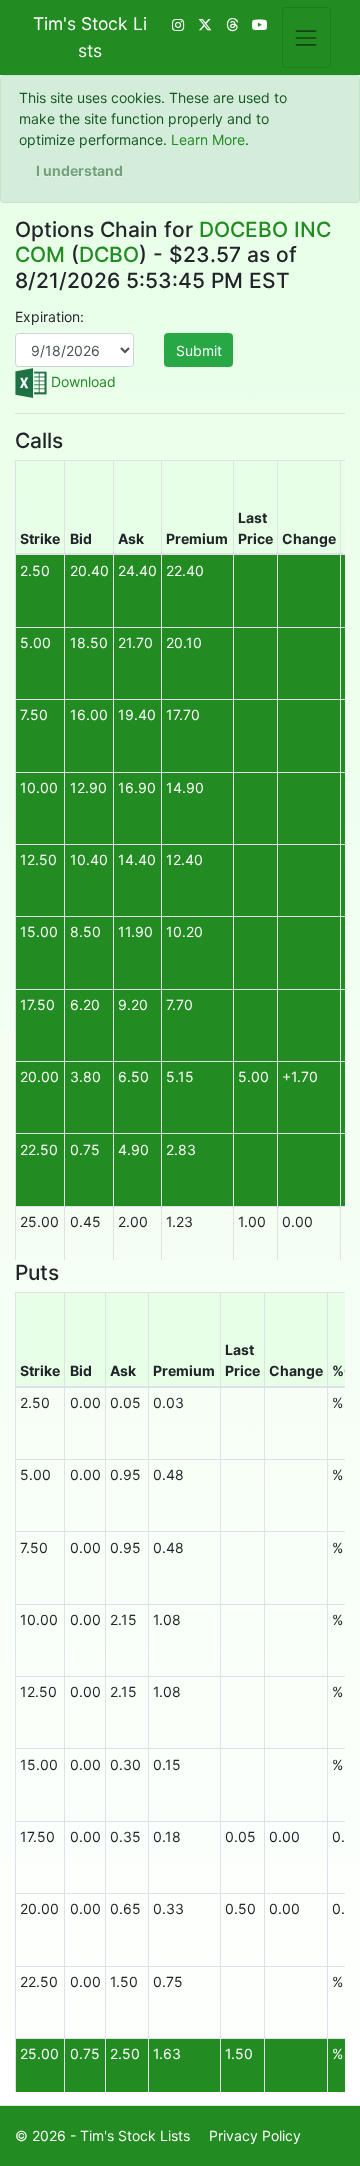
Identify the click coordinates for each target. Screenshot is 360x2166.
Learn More (208, 139)
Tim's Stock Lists (90, 36)
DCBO (109, 254)
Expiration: (49, 316)
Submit (199, 350)
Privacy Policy (255, 2135)
